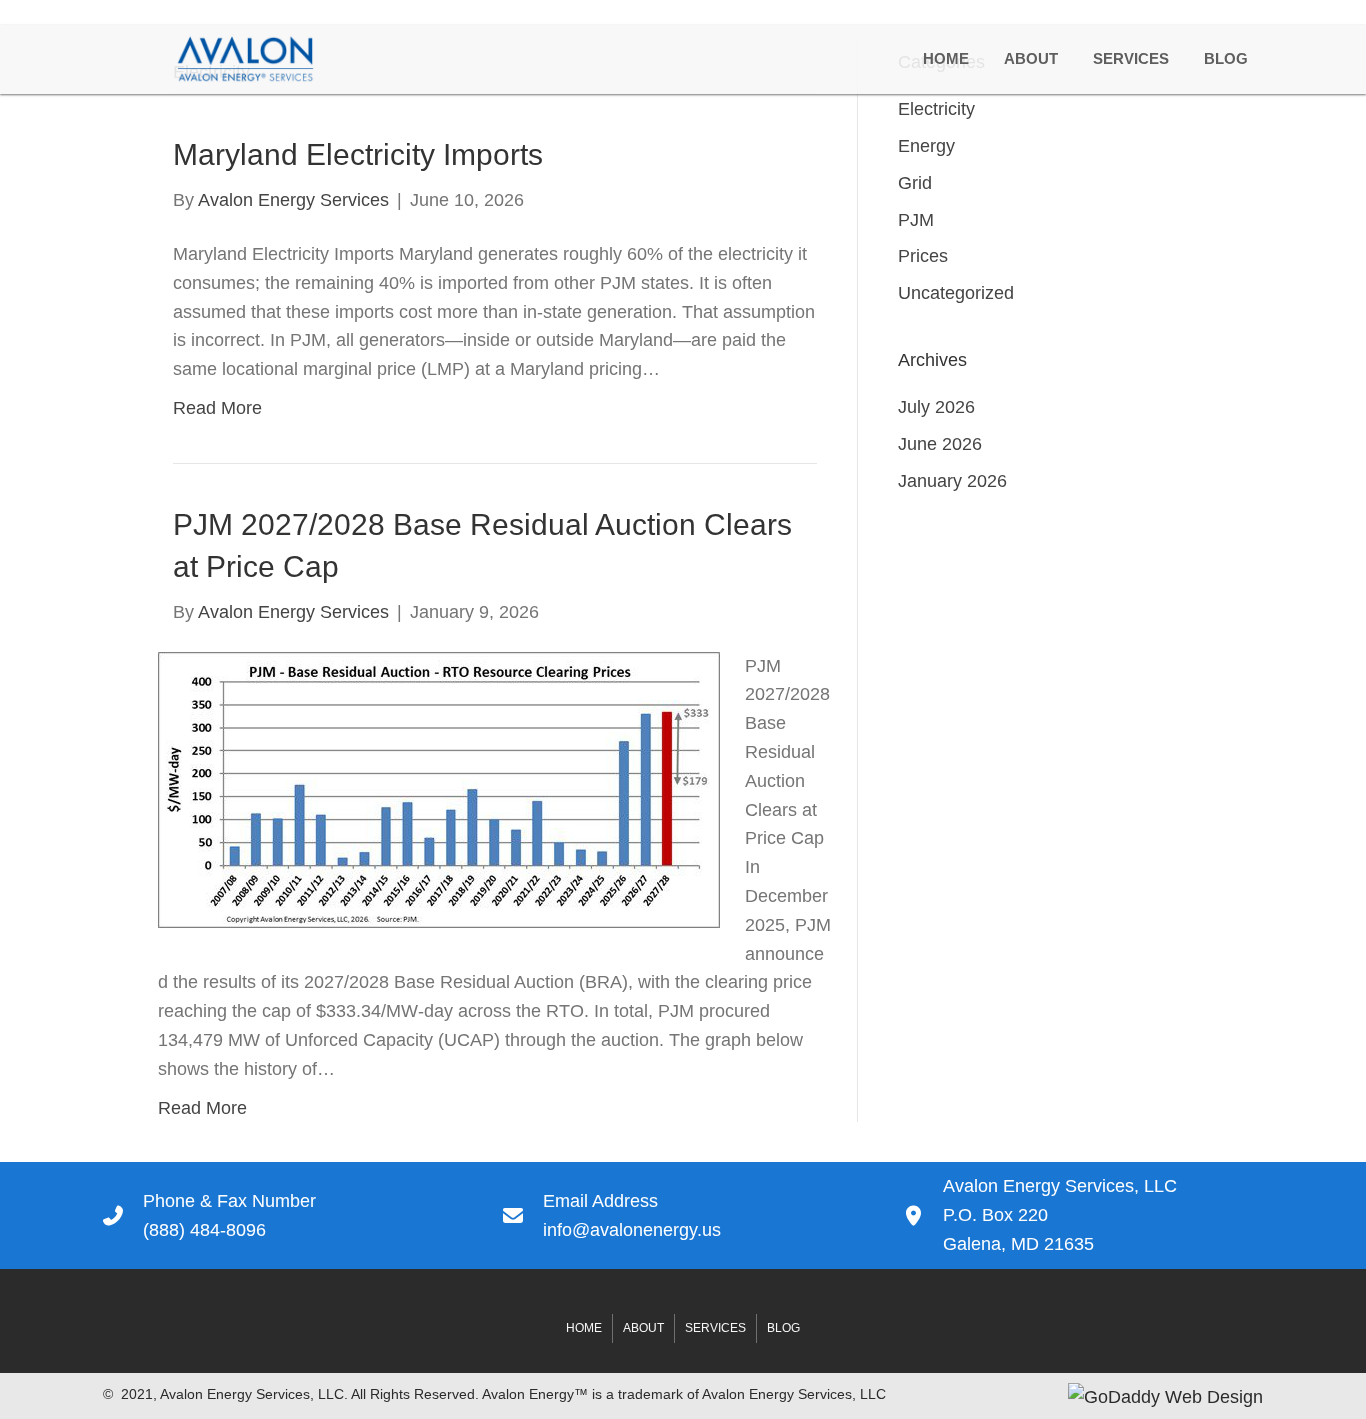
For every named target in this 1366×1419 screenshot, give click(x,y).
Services (715, 1328)
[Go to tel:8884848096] (283, 1216)
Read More (217, 408)
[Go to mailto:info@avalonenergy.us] (683, 1216)
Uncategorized (956, 293)
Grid (915, 183)
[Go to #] (1083, 1215)
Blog (783, 1328)
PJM (916, 220)
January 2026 (952, 481)
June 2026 (940, 444)
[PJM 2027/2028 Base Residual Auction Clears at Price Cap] (439, 788)
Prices (923, 256)
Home (584, 1328)
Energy (926, 146)
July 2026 (936, 407)
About (643, 1328)
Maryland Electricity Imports (358, 154)
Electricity (936, 109)
